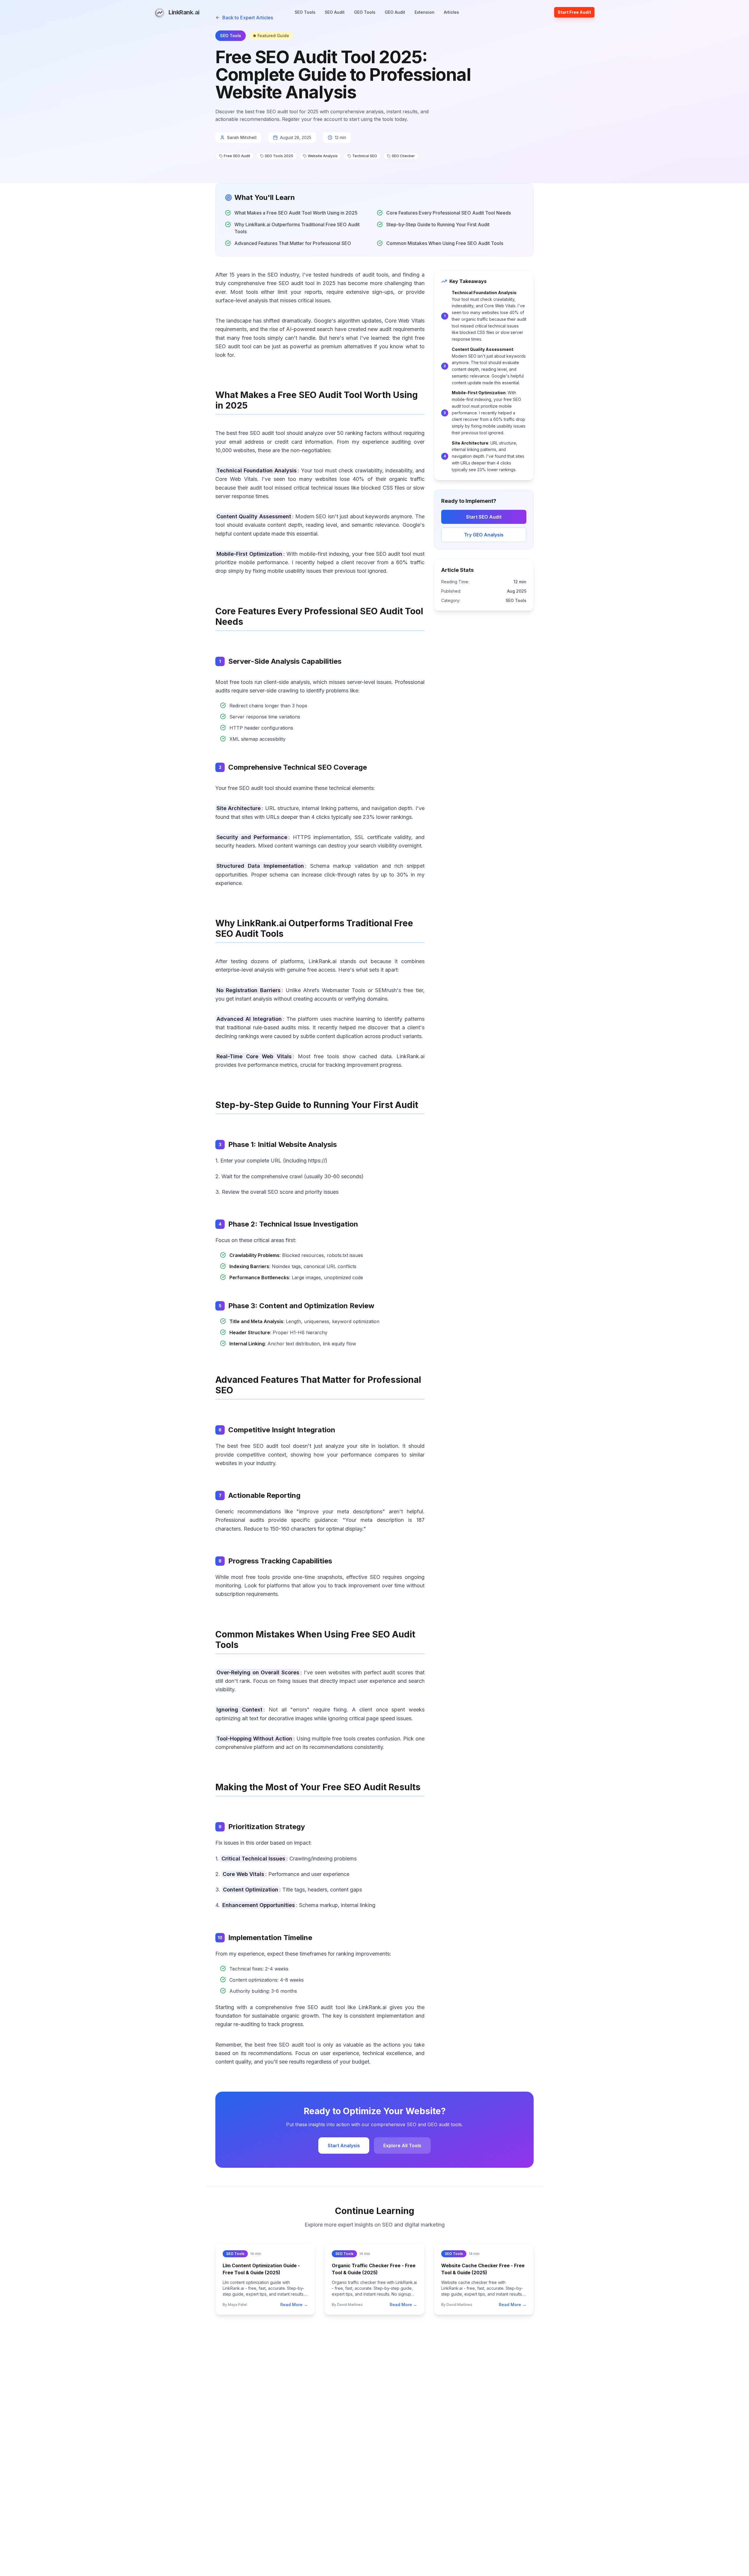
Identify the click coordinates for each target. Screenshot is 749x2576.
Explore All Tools (402, 2145)
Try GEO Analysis (484, 535)
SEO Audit (335, 12)
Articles (451, 12)
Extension (425, 12)
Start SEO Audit (484, 517)
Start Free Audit (574, 12)
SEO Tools (305, 12)
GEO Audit (395, 12)
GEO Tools (365, 12)
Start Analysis (344, 2145)
